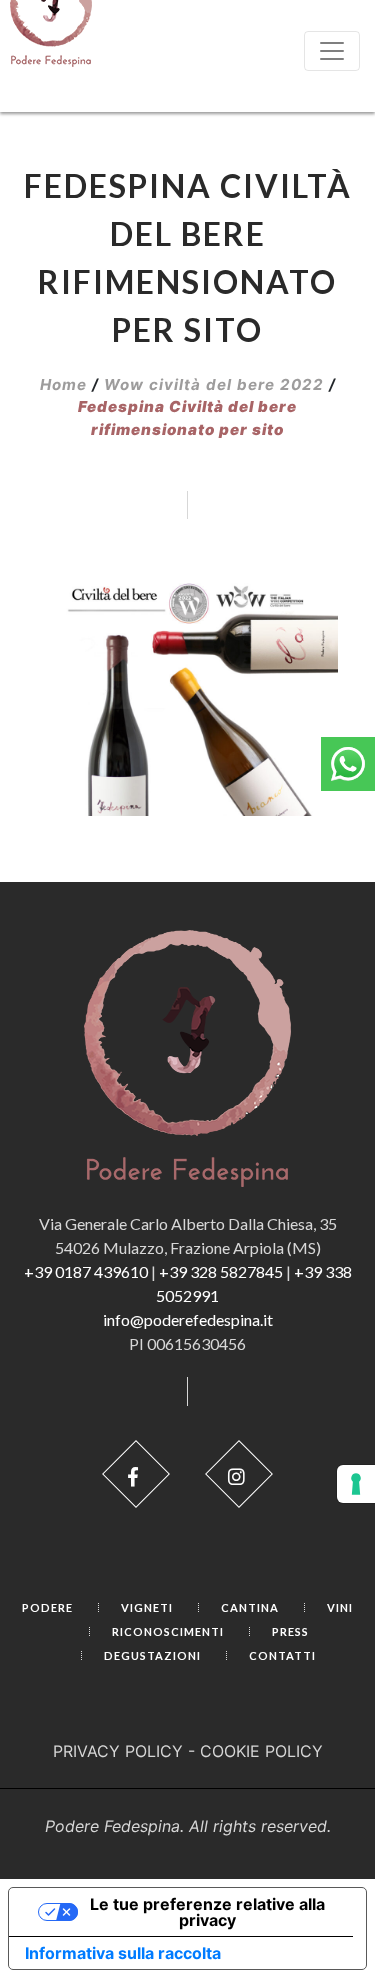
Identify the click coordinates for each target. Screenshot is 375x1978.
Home (63, 384)
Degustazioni (152, 1655)
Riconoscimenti (168, 1631)
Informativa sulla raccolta (123, 1953)
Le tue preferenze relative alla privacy (207, 1912)
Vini (340, 1607)
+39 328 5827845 (221, 1271)
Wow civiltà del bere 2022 (214, 384)
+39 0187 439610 (86, 1271)
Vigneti (147, 1607)
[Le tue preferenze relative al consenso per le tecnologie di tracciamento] (356, 1484)
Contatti (282, 1655)
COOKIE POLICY (261, 1751)
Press (290, 1631)
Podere (47, 1607)
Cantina (250, 1607)
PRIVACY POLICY (118, 1751)
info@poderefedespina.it (188, 1319)
